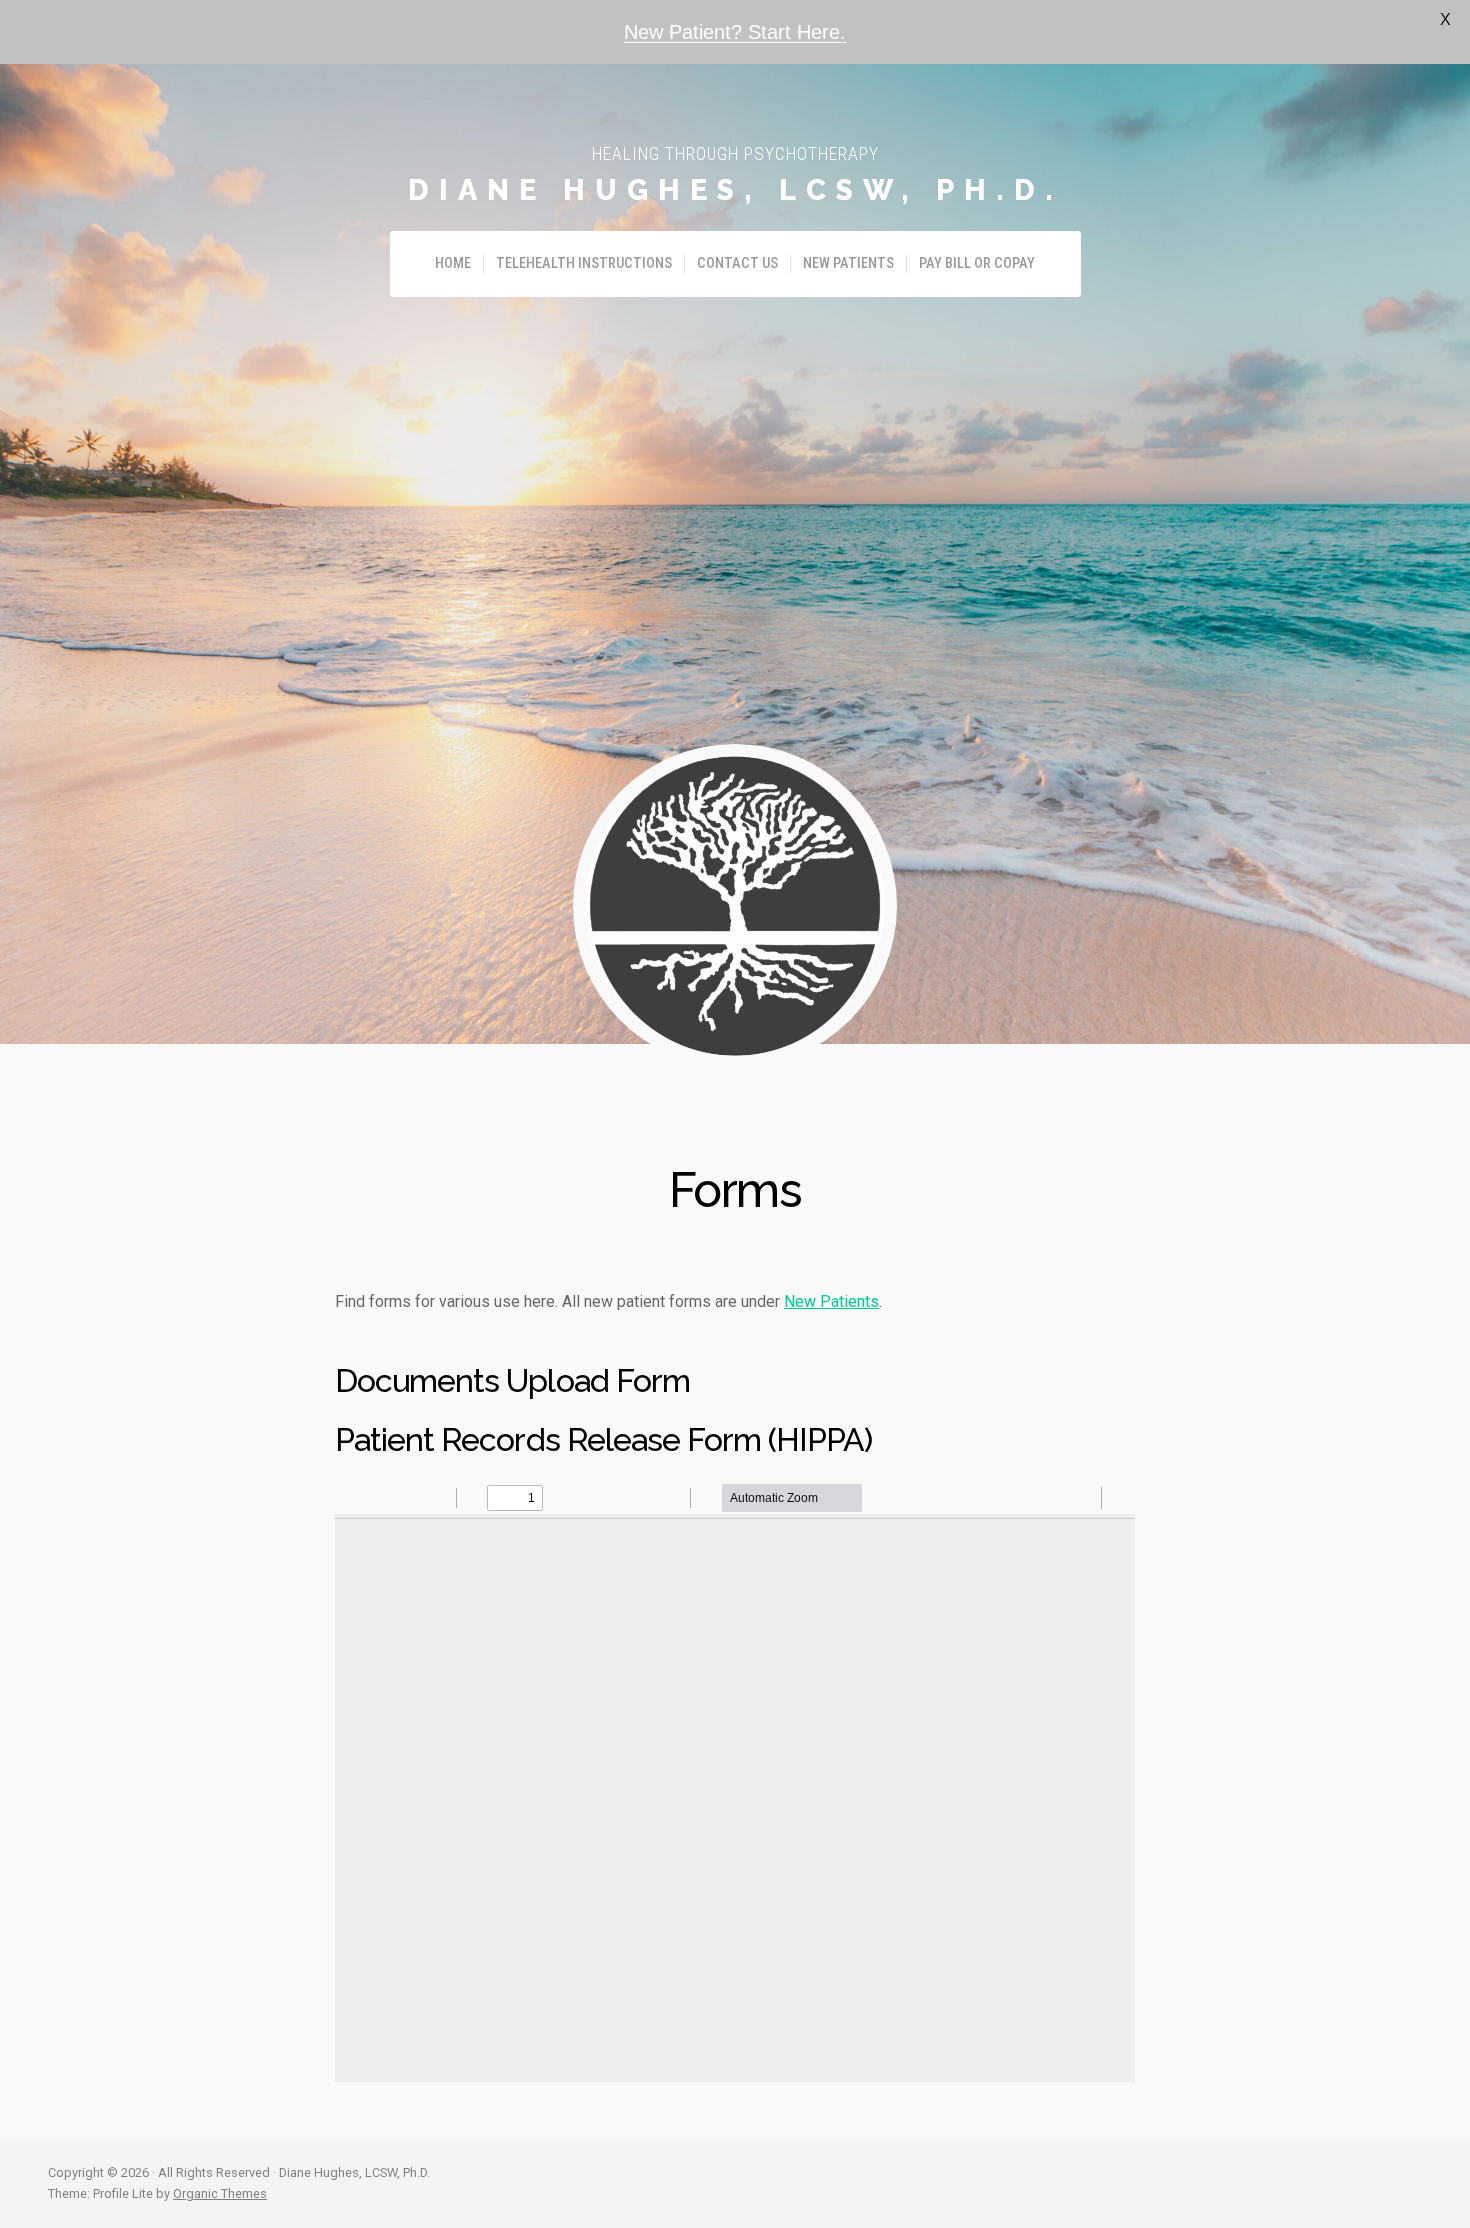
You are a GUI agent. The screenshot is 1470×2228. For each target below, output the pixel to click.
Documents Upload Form (512, 1380)
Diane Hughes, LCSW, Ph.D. (735, 190)
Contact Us (737, 263)
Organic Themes (220, 2193)
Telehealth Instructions (584, 263)
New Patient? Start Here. (735, 32)
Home (453, 263)
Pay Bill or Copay (977, 263)
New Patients (848, 263)
